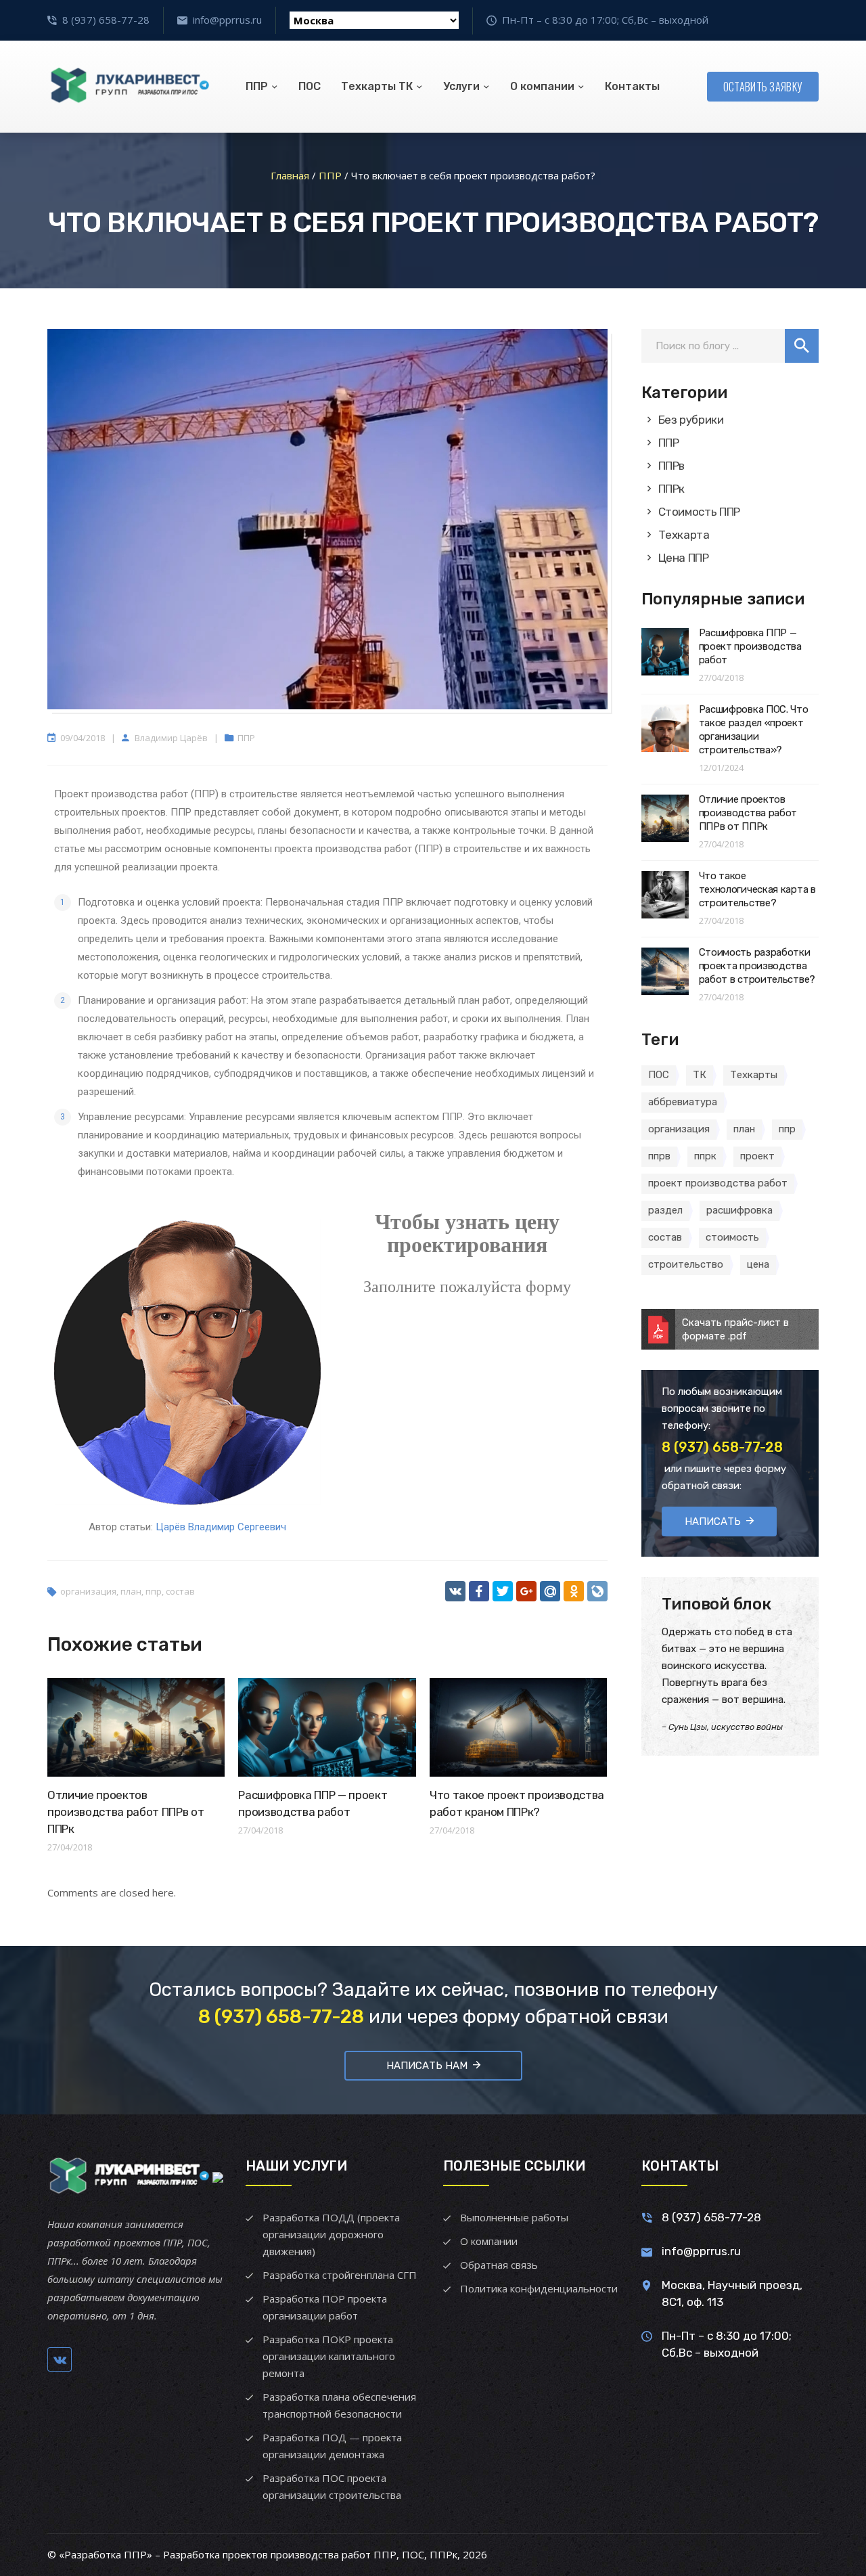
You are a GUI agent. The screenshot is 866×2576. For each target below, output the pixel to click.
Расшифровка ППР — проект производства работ (750, 646)
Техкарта (684, 535)
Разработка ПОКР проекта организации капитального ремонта (329, 2356)
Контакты (632, 86)
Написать (713, 1522)
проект (757, 1156)
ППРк (672, 489)
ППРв (672, 466)
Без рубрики (691, 420)
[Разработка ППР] (129, 87)
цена (758, 1264)
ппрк (705, 1156)
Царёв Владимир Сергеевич (221, 1527)
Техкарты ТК (377, 86)
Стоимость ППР (700, 512)
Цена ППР (684, 558)
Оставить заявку (763, 87)
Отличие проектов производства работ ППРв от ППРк (126, 1812)
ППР (257, 86)
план (131, 1591)
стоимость (732, 1237)
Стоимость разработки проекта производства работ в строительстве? (757, 966)
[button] (802, 346)
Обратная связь (499, 2265)
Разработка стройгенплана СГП (340, 2275)
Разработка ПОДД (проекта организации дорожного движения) (331, 2234)
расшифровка (739, 1210)
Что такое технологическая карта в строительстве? (757, 889)
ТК (700, 1075)
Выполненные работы (514, 2217)
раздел (665, 1210)
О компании (542, 86)
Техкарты (754, 1075)
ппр (154, 1591)
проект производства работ (718, 1183)
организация (88, 1591)
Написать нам (427, 2066)
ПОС (310, 86)
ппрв (659, 1156)
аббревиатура (683, 1102)
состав (180, 1591)
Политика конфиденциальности (539, 2288)
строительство (686, 1264)
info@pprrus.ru (227, 20)
